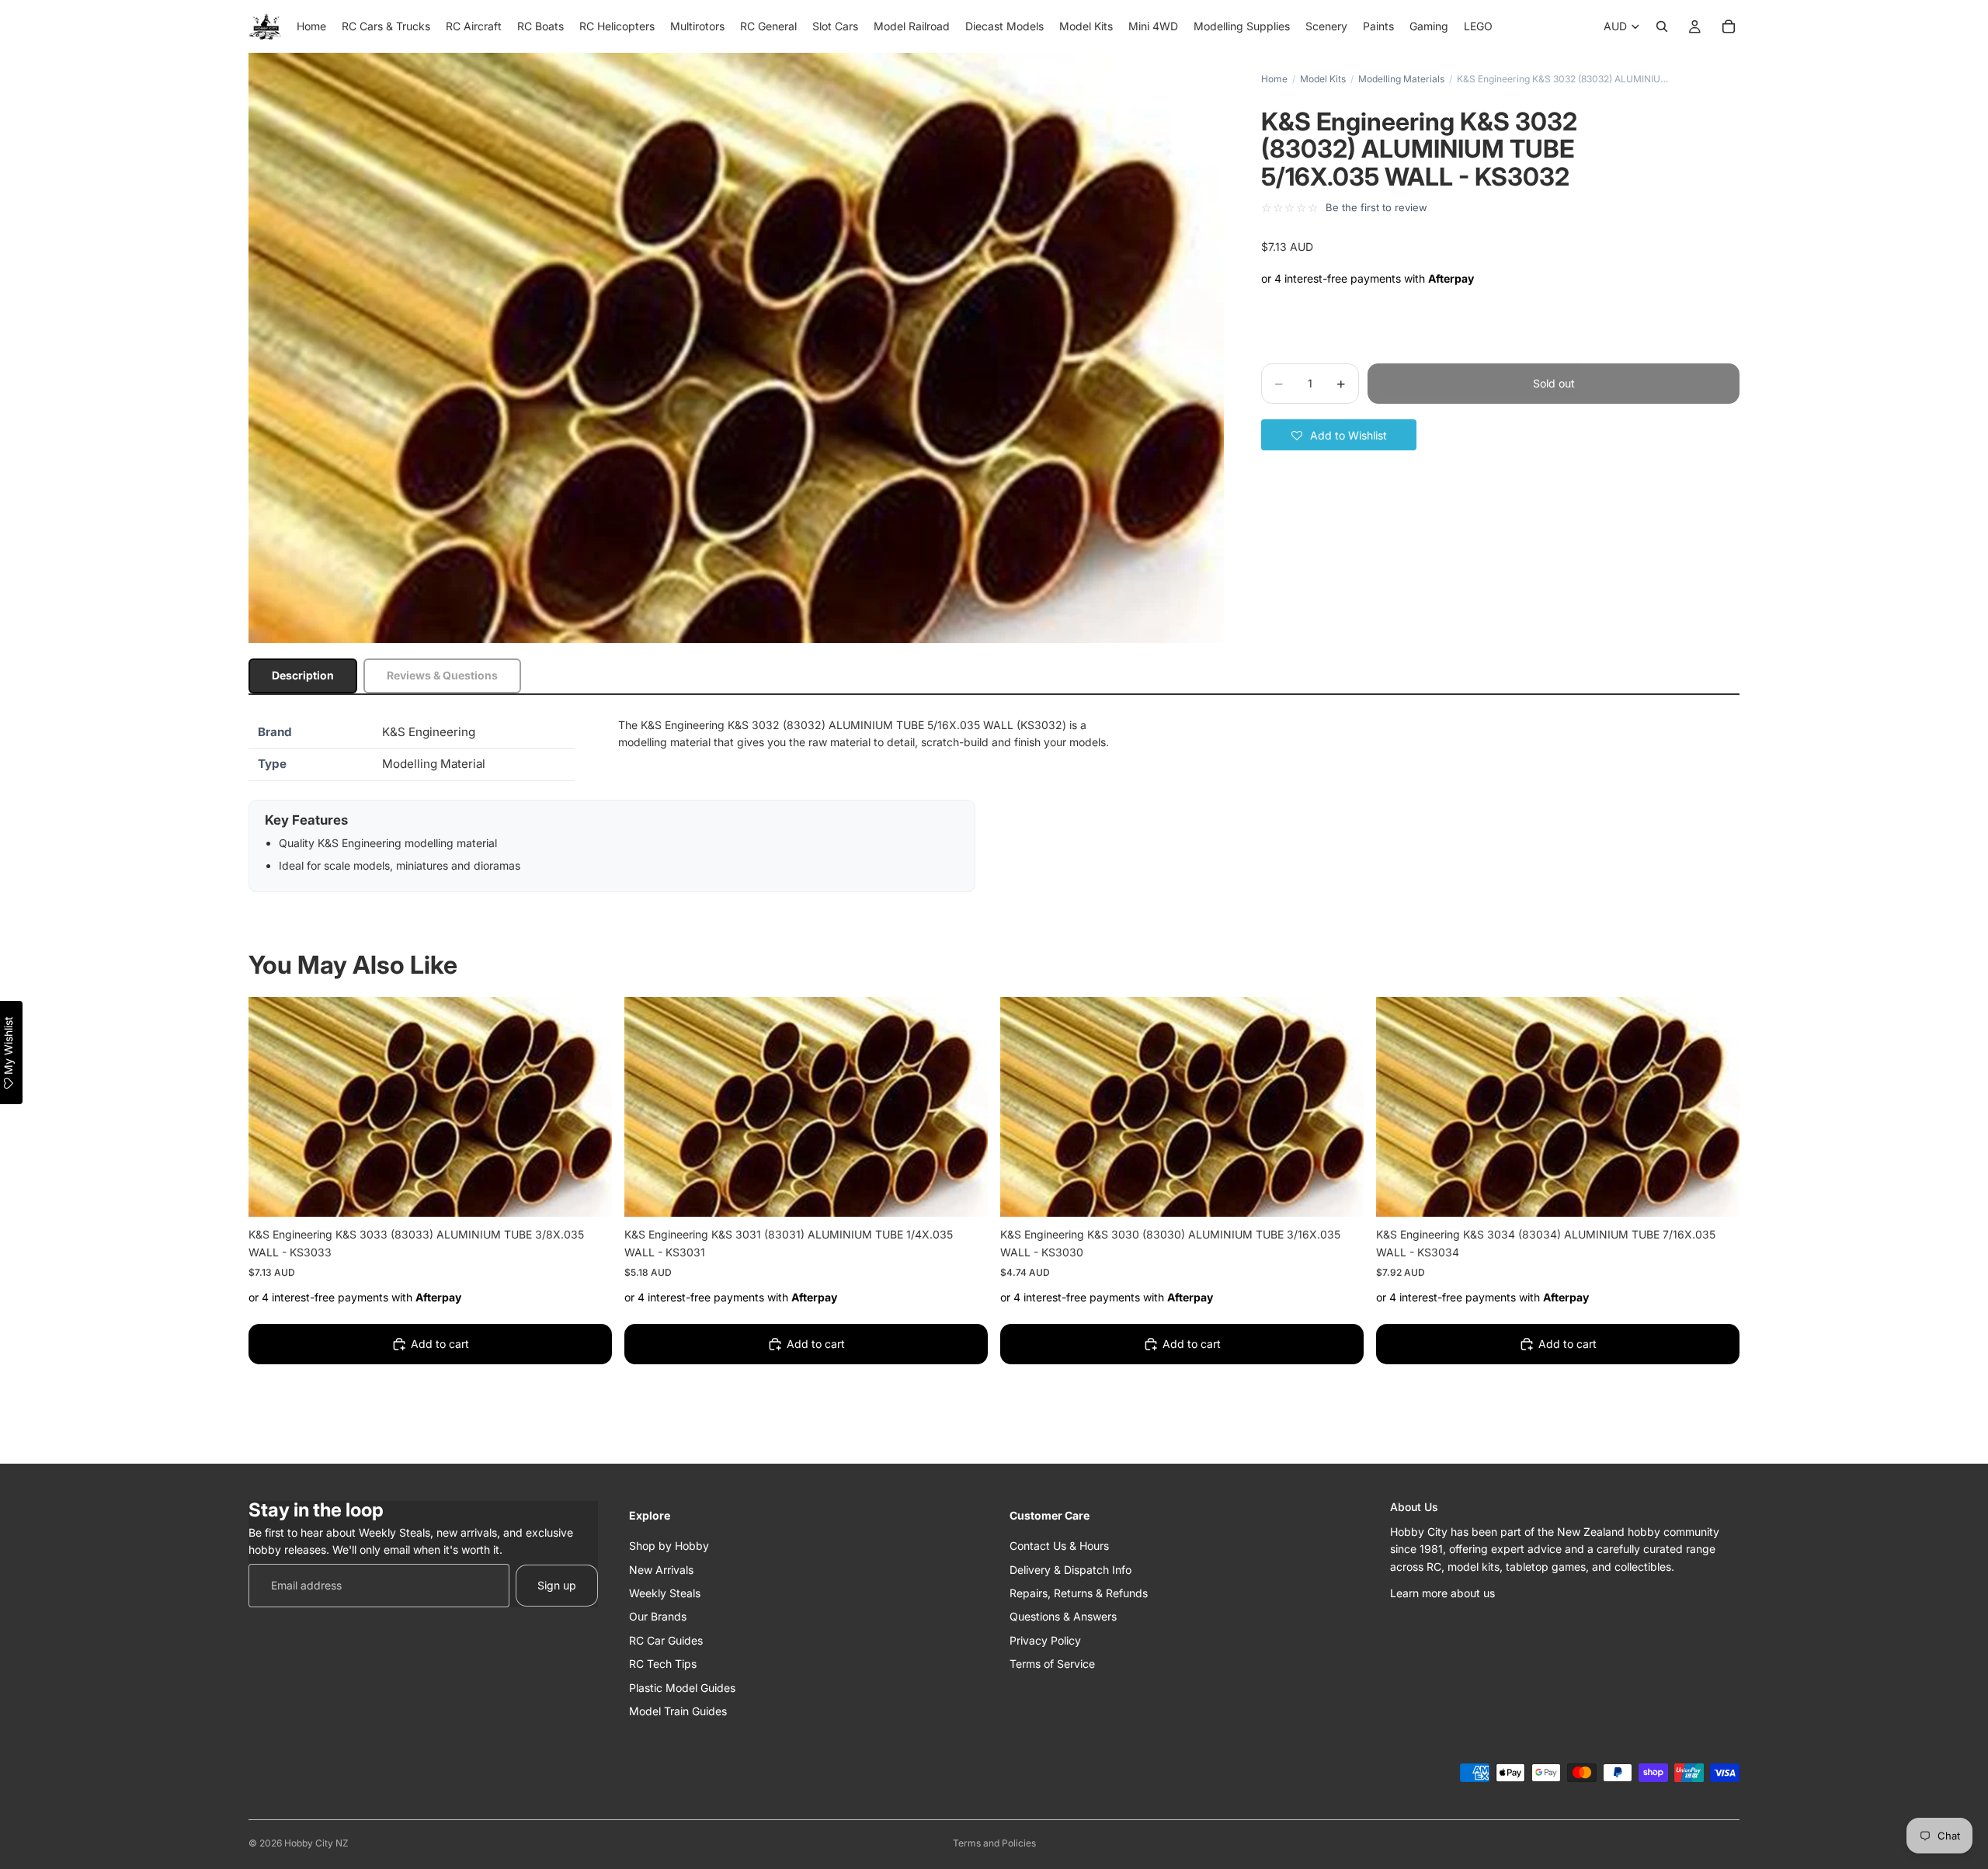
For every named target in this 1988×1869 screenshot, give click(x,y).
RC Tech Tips (663, 1664)
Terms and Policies (994, 1843)
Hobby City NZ (316, 1843)
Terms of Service (1052, 1664)
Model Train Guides (678, 1711)
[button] (1339, 435)
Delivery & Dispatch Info (1070, 1569)
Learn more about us (1442, 1593)
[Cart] (1729, 26)
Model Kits (1323, 79)
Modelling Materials (1401, 79)
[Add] (588, 1193)
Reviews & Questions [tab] (442, 675)
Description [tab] (303, 675)
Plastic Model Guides (682, 1687)
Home (1274, 79)
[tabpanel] (994, 804)
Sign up (557, 1585)
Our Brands (658, 1616)
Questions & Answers (1063, 1616)
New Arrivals (661, 1569)
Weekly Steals (665, 1593)
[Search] (1662, 26)
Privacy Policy (1045, 1640)
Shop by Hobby (669, 1546)
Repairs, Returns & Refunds (1079, 1593)
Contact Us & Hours (1059, 1546)
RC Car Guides (666, 1640)
